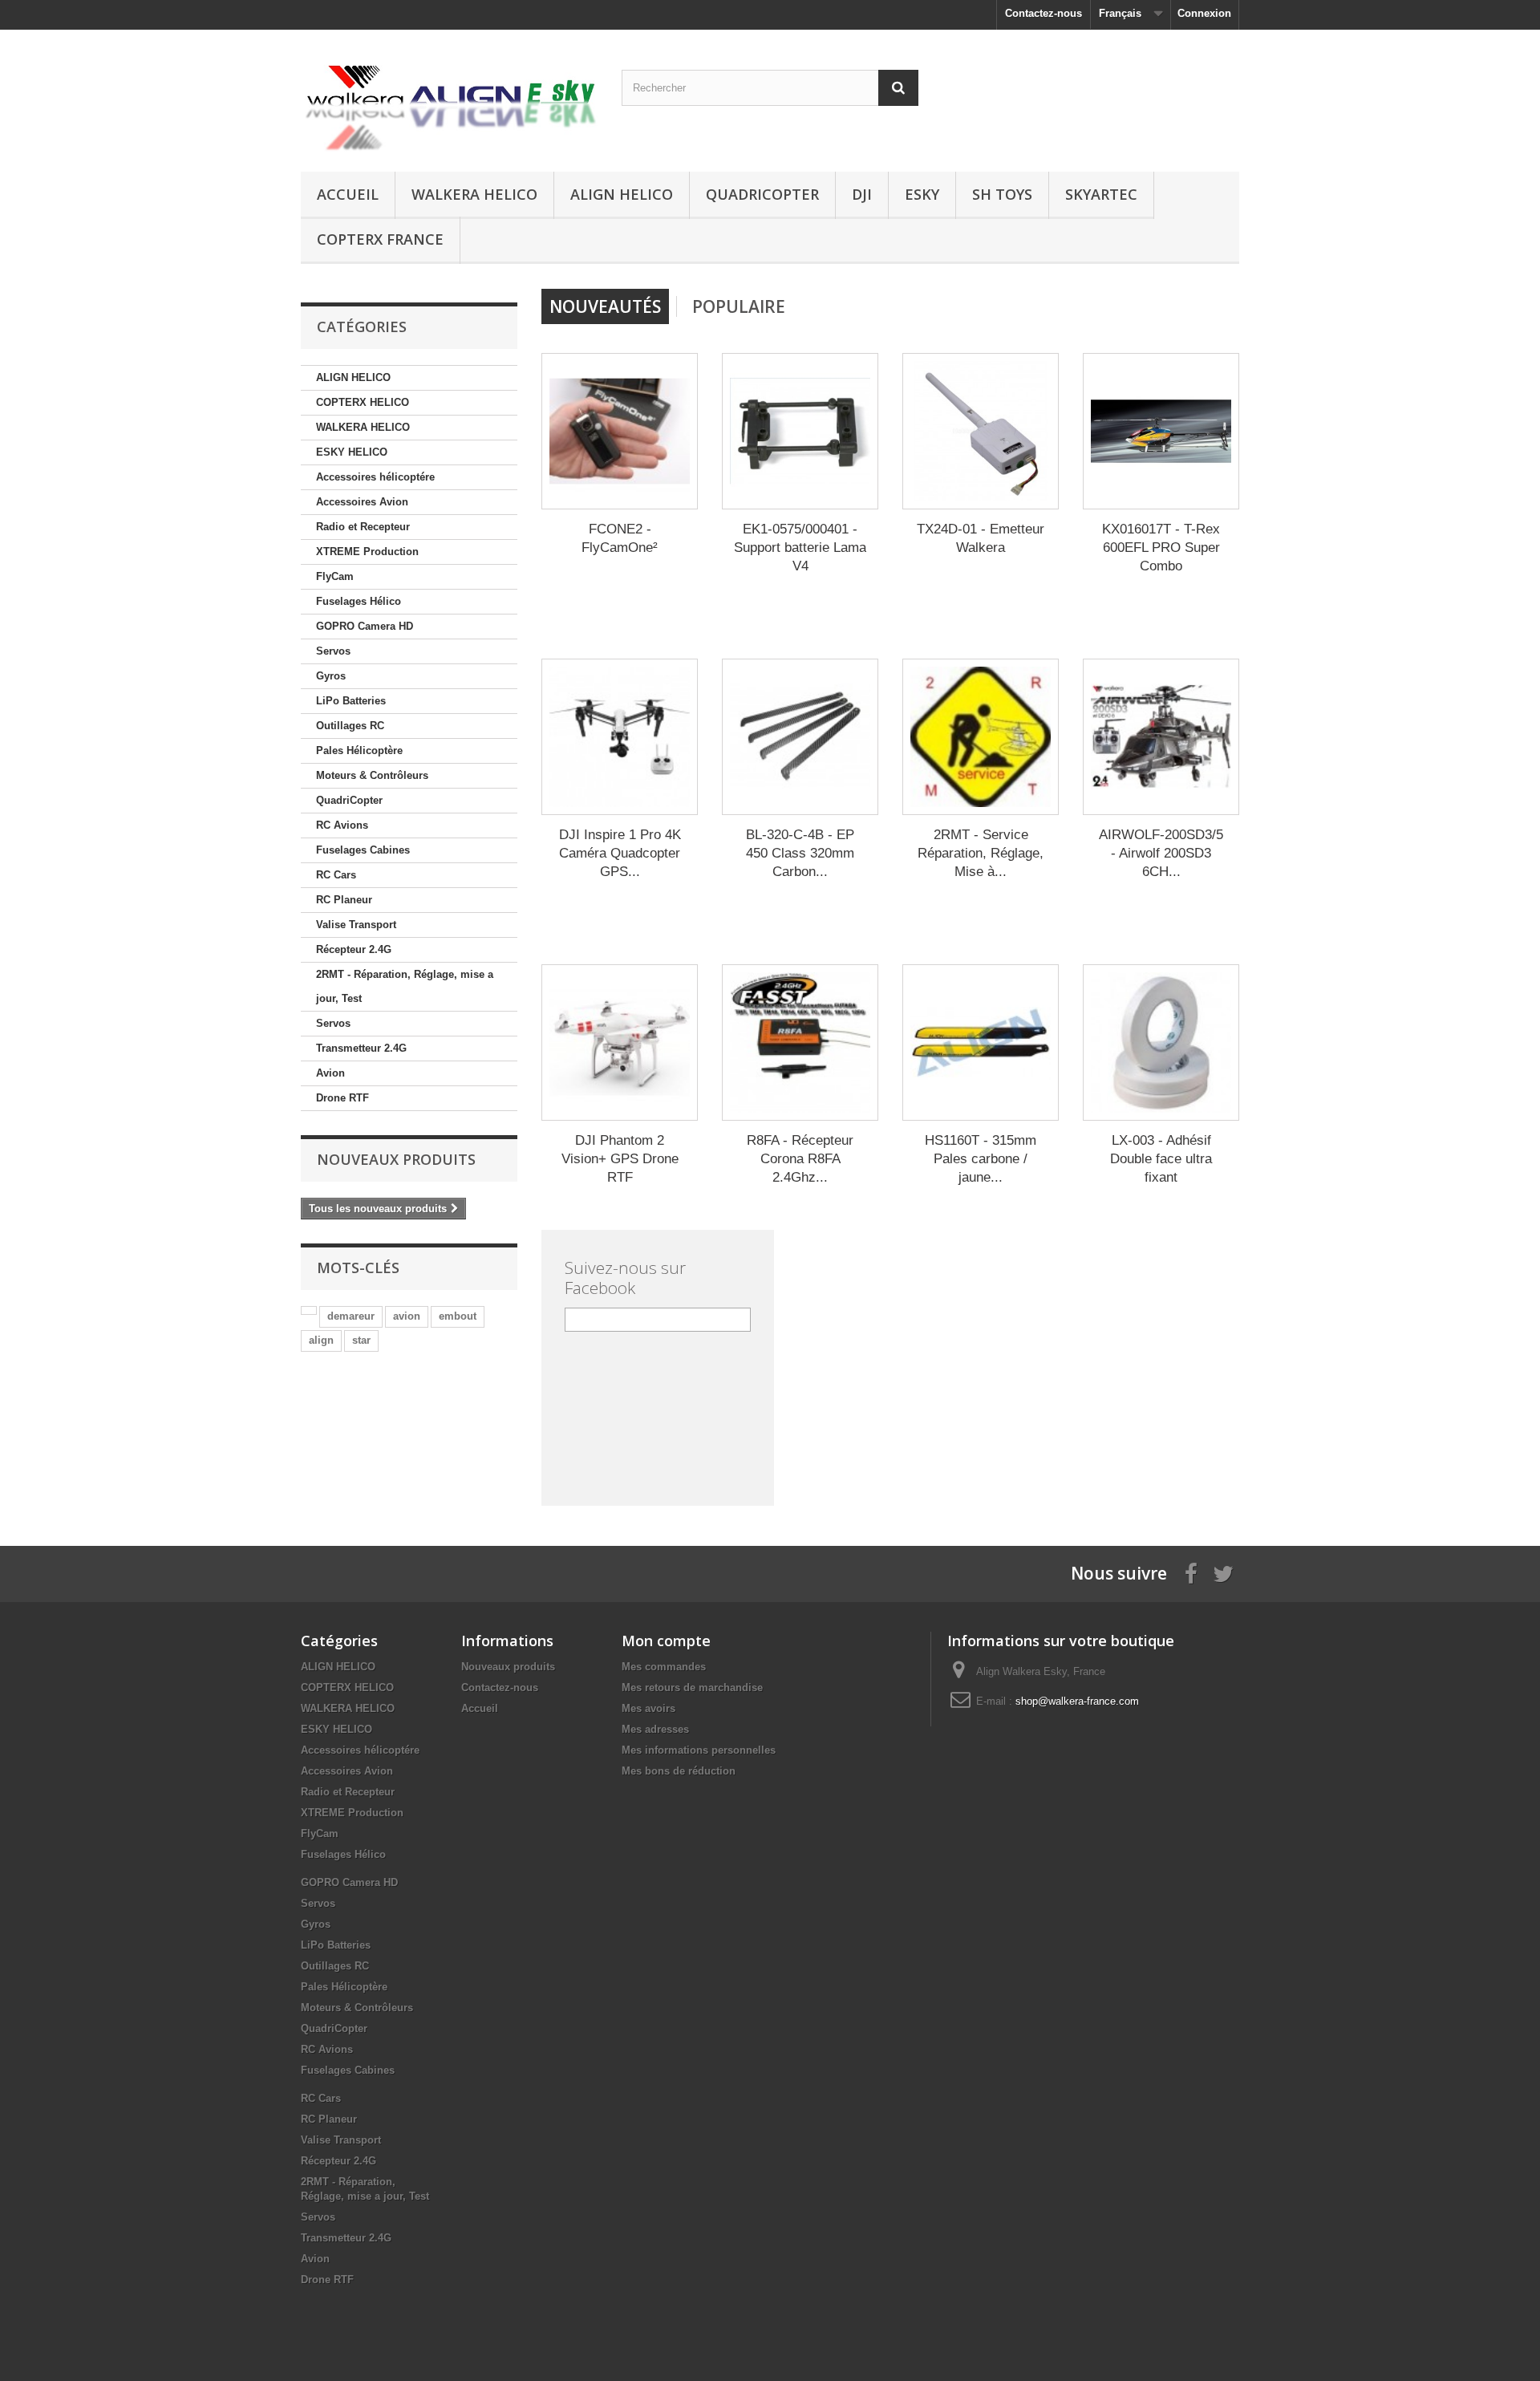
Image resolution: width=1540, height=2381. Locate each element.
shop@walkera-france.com (1077, 1701)
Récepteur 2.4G (354, 949)
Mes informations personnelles (699, 1750)
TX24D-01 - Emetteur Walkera (981, 538)
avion (407, 1316)
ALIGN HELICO (622, 194)
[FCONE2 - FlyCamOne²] (620, 431)
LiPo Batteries (351, 701)
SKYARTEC (1101, 194)
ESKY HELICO (352, 452)
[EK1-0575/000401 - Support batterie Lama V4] (800, 431)
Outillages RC (350, 726)
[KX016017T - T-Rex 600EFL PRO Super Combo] (1161, 431)
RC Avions (342, 825)
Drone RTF (342, 1098)
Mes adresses (655, 1729)
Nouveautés (605, 306)
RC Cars (336, 875)
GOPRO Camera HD (365, 626)
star (361, 1340)
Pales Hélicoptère (359, 750)
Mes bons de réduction (679, 1771)
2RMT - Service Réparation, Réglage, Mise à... (981, 853)
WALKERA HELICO (474, 194)
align (321, 1340)
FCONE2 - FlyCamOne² (620, 538)
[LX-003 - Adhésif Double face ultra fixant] (1161, 1042)
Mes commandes (664, 1667)
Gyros (331, 676)
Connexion (1204, 13)
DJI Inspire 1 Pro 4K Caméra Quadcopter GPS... (620, 853)
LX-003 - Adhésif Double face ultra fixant (1161, 1159)
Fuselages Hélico (359, 601)
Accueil (348, 194)
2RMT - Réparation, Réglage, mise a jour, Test (405, 986)
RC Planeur (344, 900)
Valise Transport (356, 925)
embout (458, 1316)
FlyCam (335, 576)
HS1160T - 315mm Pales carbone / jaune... (981, 1159)
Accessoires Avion (362, 502)
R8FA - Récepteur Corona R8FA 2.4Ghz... (800, 1159)
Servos (333, 651)
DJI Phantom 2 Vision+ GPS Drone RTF (620, 1159)
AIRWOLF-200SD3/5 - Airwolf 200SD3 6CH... (1161, 853)
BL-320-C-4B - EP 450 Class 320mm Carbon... (800, 853)
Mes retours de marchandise (692, 1687)
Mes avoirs (648, 1708)
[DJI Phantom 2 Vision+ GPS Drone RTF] (620, 1042)
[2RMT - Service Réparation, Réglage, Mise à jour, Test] (981, 737)
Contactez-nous (1044, 13)
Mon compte (666, 1641)
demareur (351, 1316)
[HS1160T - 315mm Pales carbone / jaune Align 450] (981, 1042)
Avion (330, 1073)
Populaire (739, 306)
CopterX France (380, 239)
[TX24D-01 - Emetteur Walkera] (981, 431)
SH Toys (1002, 194)
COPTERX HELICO (363, 402)
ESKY (922, 194)
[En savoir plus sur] (309, 1310)
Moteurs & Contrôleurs (372, 775)
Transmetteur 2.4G (361, 1048)
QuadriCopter (762, 194)
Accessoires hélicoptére (375, 477)
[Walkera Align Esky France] (449, 97)
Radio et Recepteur (363, 527)
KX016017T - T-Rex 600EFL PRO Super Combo (1161, 548)
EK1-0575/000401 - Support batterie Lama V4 (800, 548)
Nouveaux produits (396, 1159)
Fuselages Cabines (363, 850)
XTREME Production (367, 552)
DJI (862, 194)
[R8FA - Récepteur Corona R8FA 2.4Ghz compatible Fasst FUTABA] (800, 1042)
